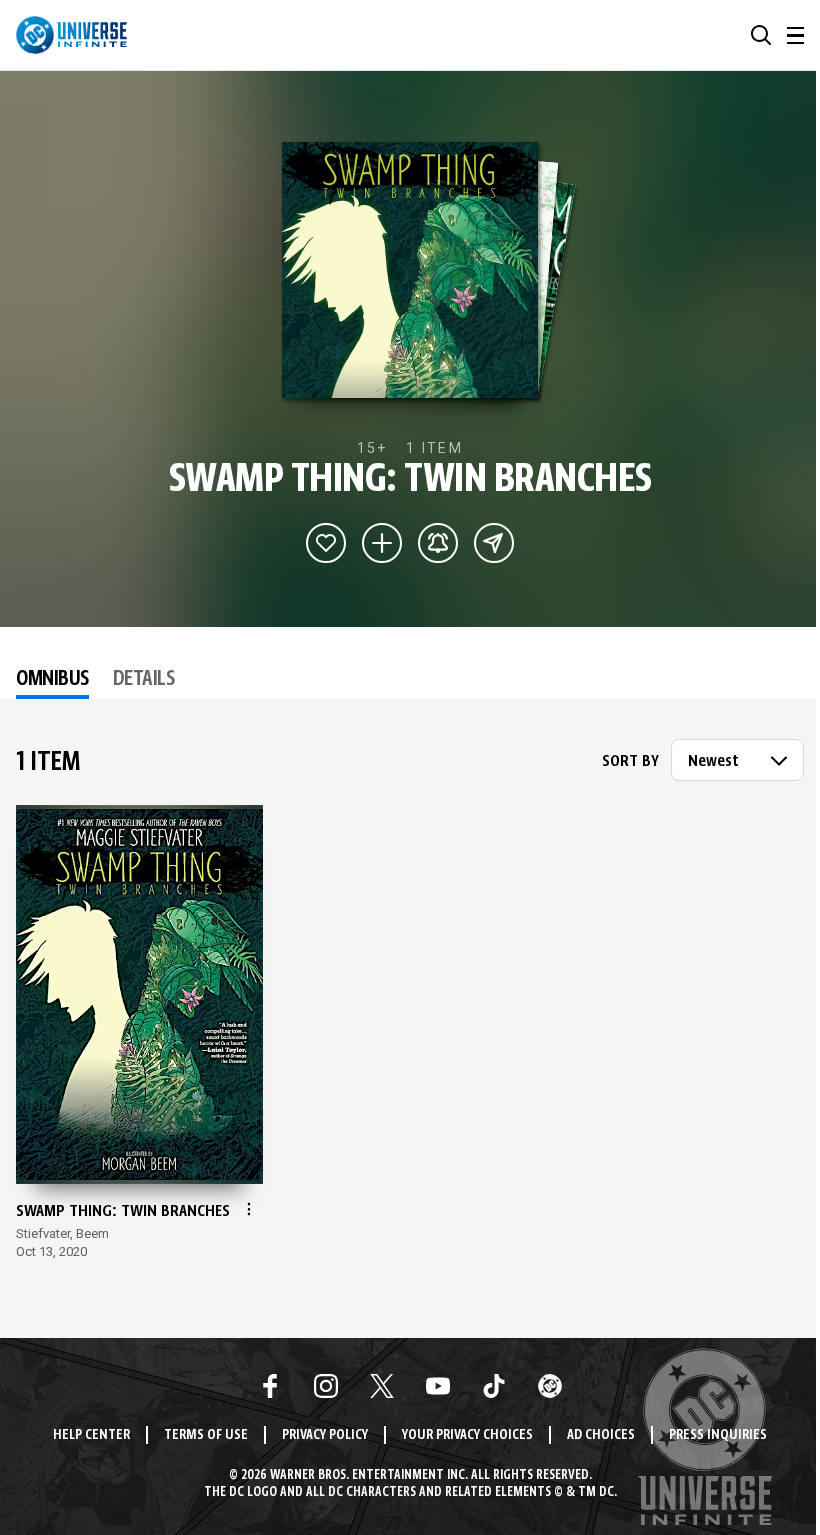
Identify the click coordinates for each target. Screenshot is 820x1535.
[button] (761, 35)
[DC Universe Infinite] (71, 35)
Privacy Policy (325, 1435)
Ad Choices (601, 1435)
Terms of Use (206, 1435)
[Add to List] (382, 543)
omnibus (52, 680)
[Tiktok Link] (494, 1386)
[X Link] (382, 1386)
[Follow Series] (438, 543)
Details (144, 680)
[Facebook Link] (270, 1386)
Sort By (630, 762)
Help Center (91, 1435)
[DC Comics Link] (550, 1386)
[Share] (494, 543)
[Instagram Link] (326, 1386)
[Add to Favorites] (326, 543)
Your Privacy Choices (467, 1435)
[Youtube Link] (438, 1386)
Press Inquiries (718, 1435)
